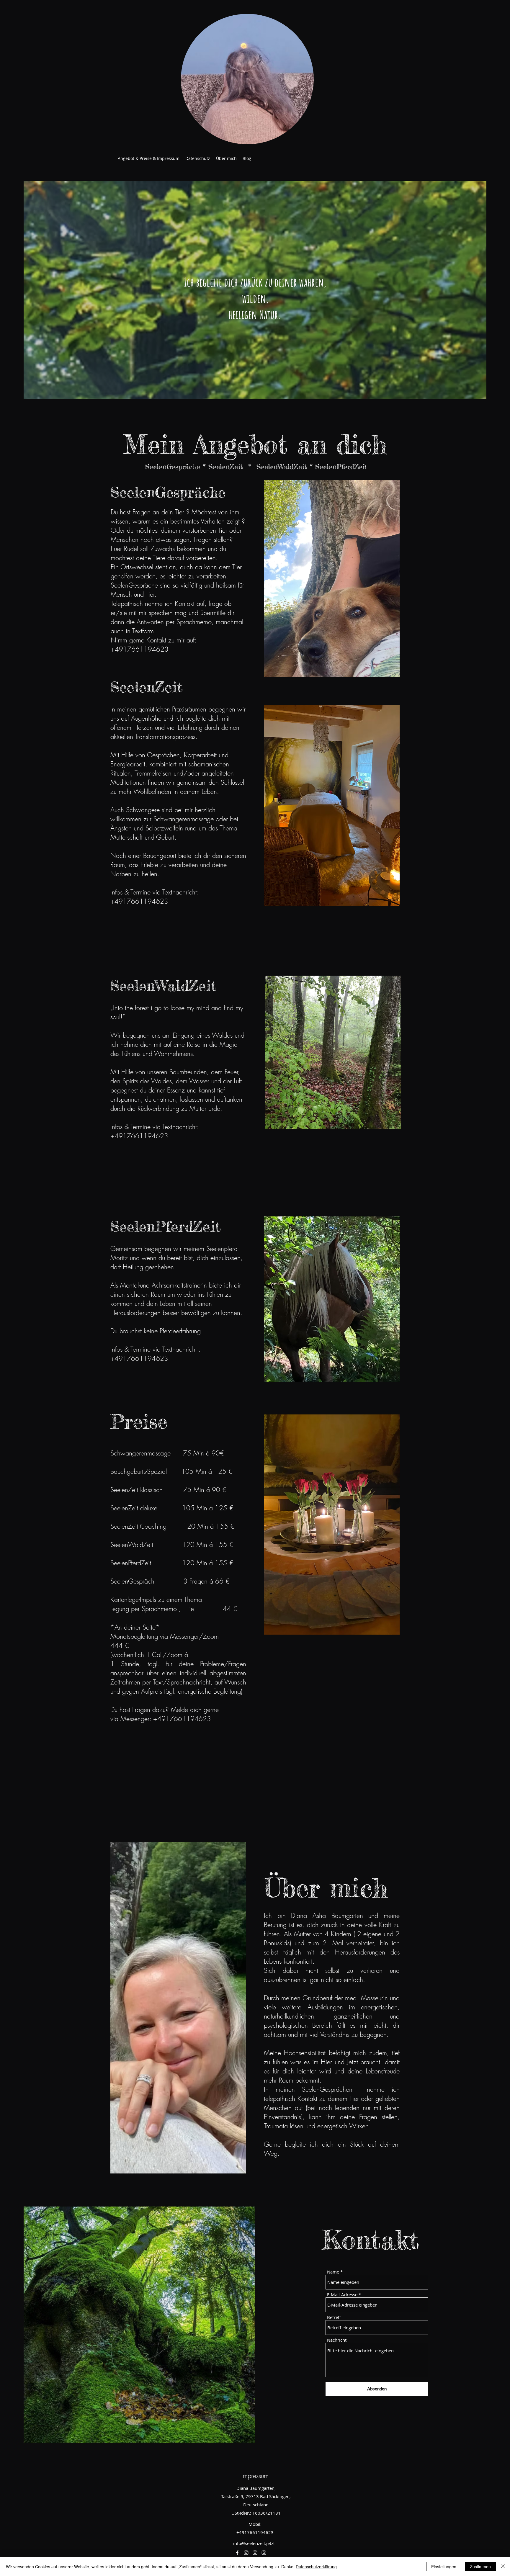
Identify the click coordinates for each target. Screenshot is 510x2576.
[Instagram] (246, 2553)
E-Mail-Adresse (342, 2295)
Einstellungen (444, 2567)
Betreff (334, 2317)
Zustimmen (480, 2567)
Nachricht (337, 2340)
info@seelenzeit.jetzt (254, 2543)
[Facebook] (237, 2553)
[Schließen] (503, 2567)
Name (333, 2272)
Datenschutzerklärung (316, 2567)
